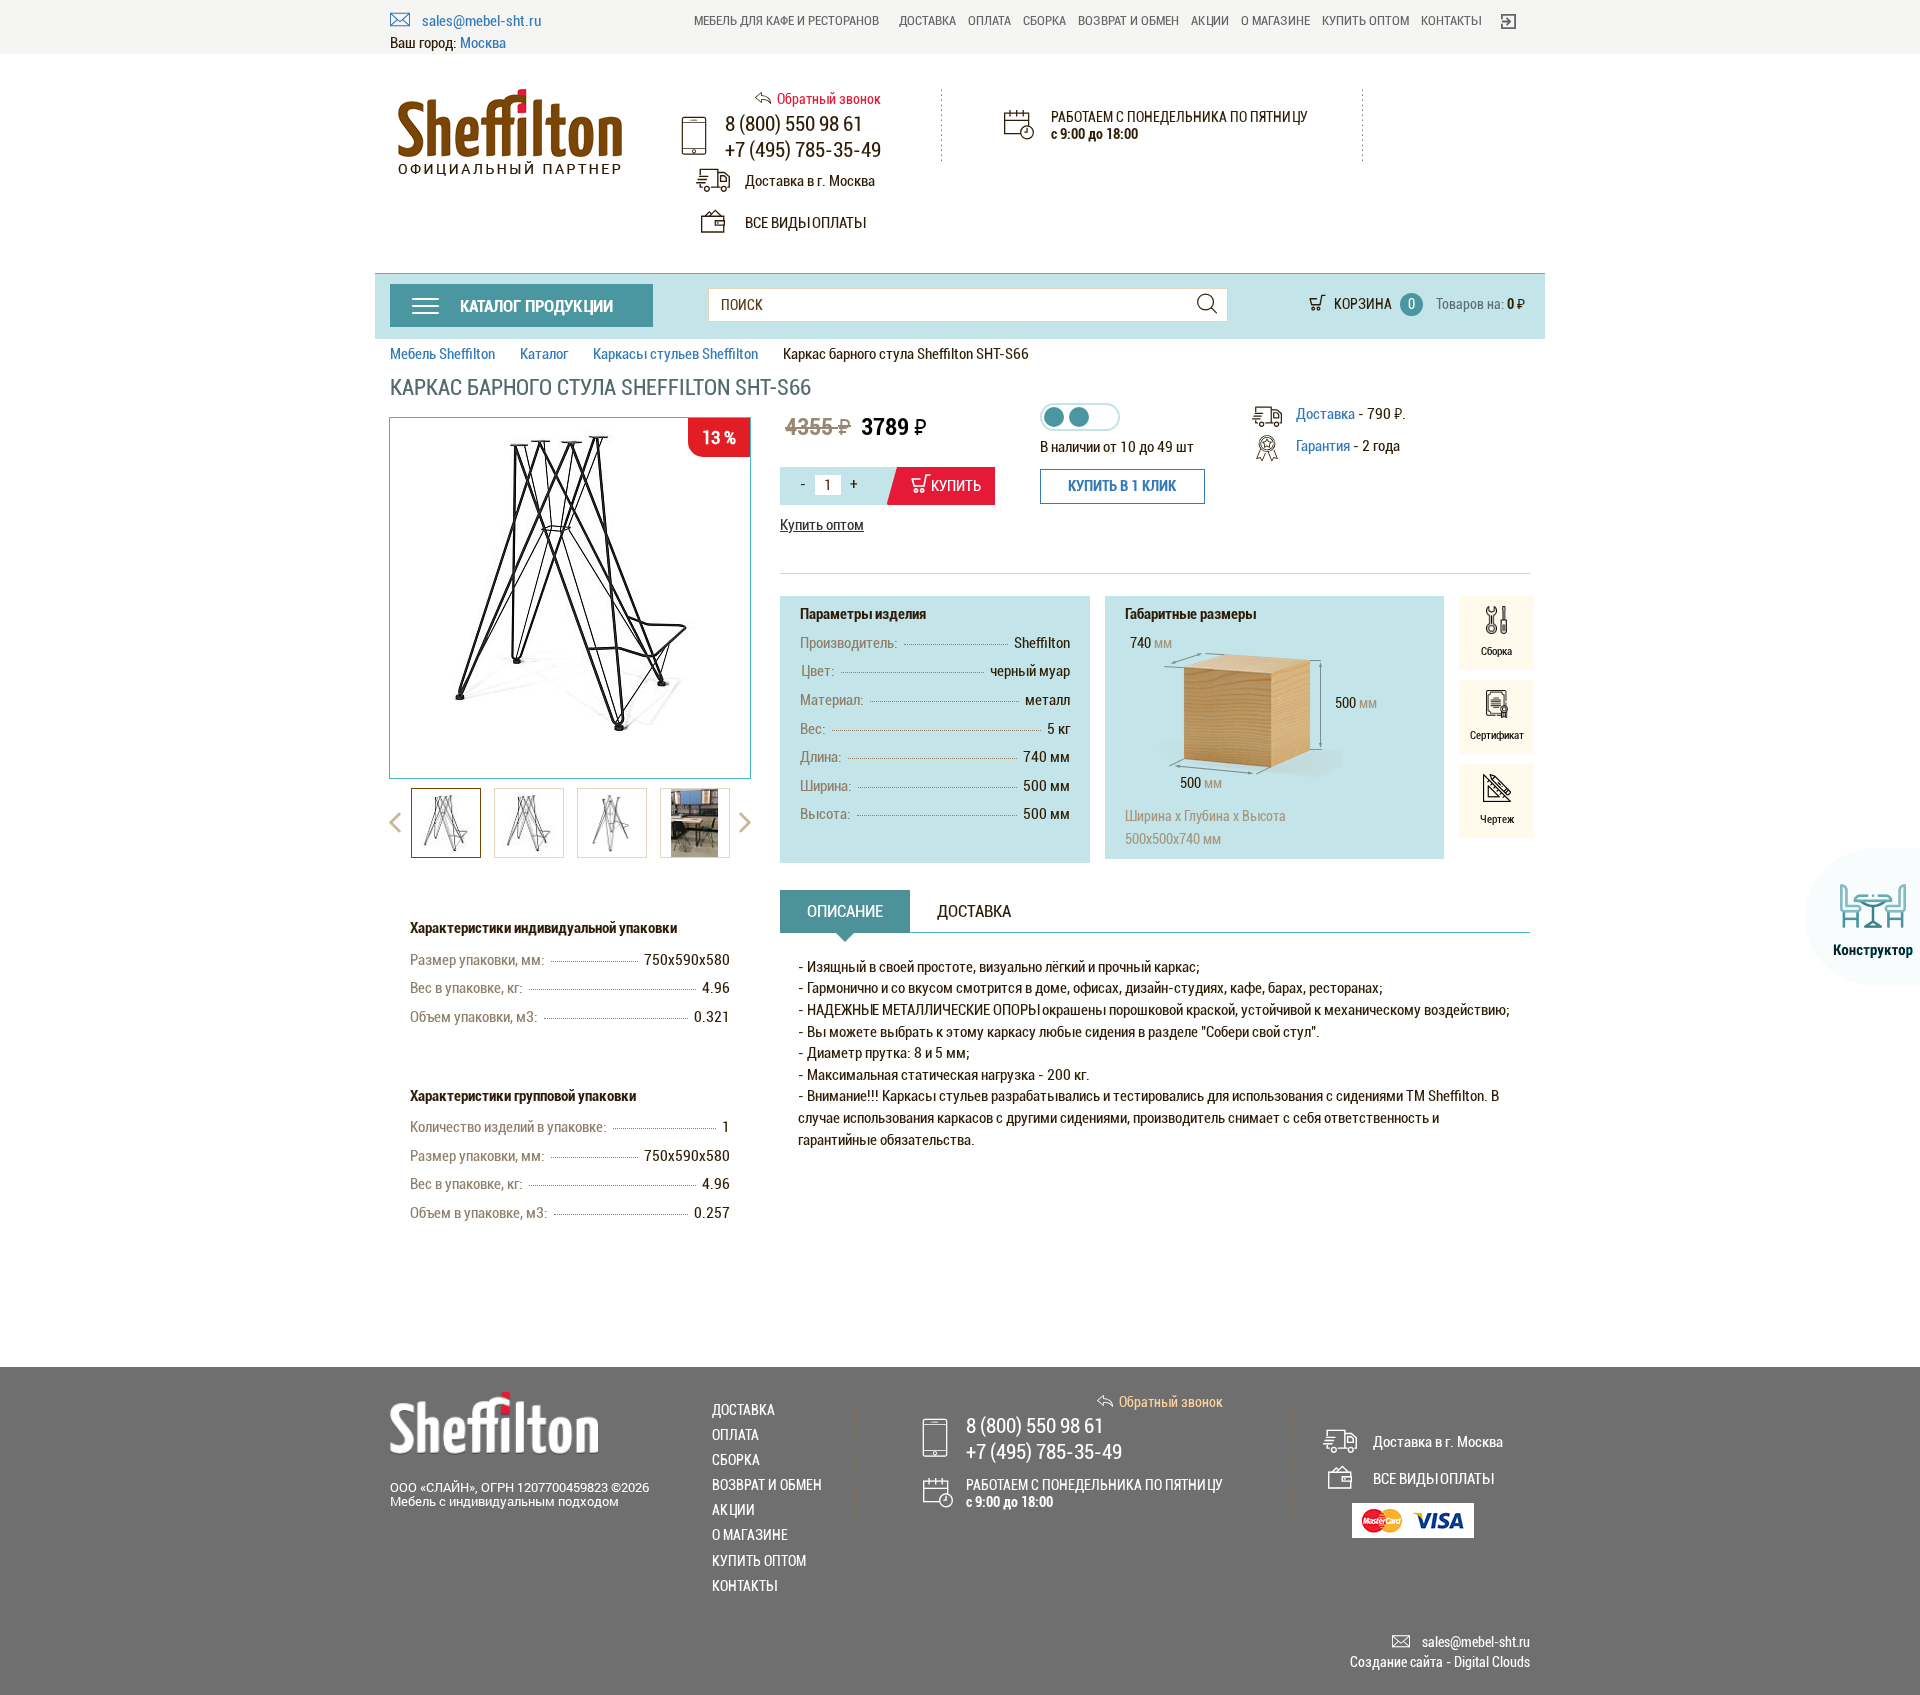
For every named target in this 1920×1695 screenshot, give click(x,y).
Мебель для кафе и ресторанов (786, 20)
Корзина (1363, 304)
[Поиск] (1207, 304)
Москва (483, 43)
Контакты (1451, 20)
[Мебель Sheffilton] (510, 132)
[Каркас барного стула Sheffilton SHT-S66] (570, 582)
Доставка (927, 20)
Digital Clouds (1492, 1662)
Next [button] (745, 823)
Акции (1210, 20)
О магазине (1275, 20)
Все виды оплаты (805, 223)
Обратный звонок (829, 99)
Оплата (989, 20)
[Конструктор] (1862, 917)
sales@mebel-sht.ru (481, 21)
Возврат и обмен (1128, 20)
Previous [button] (395, 823)
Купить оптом (1365, 20)
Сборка (1044, 20)
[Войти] (1508, 21)
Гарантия (1323, 446)
